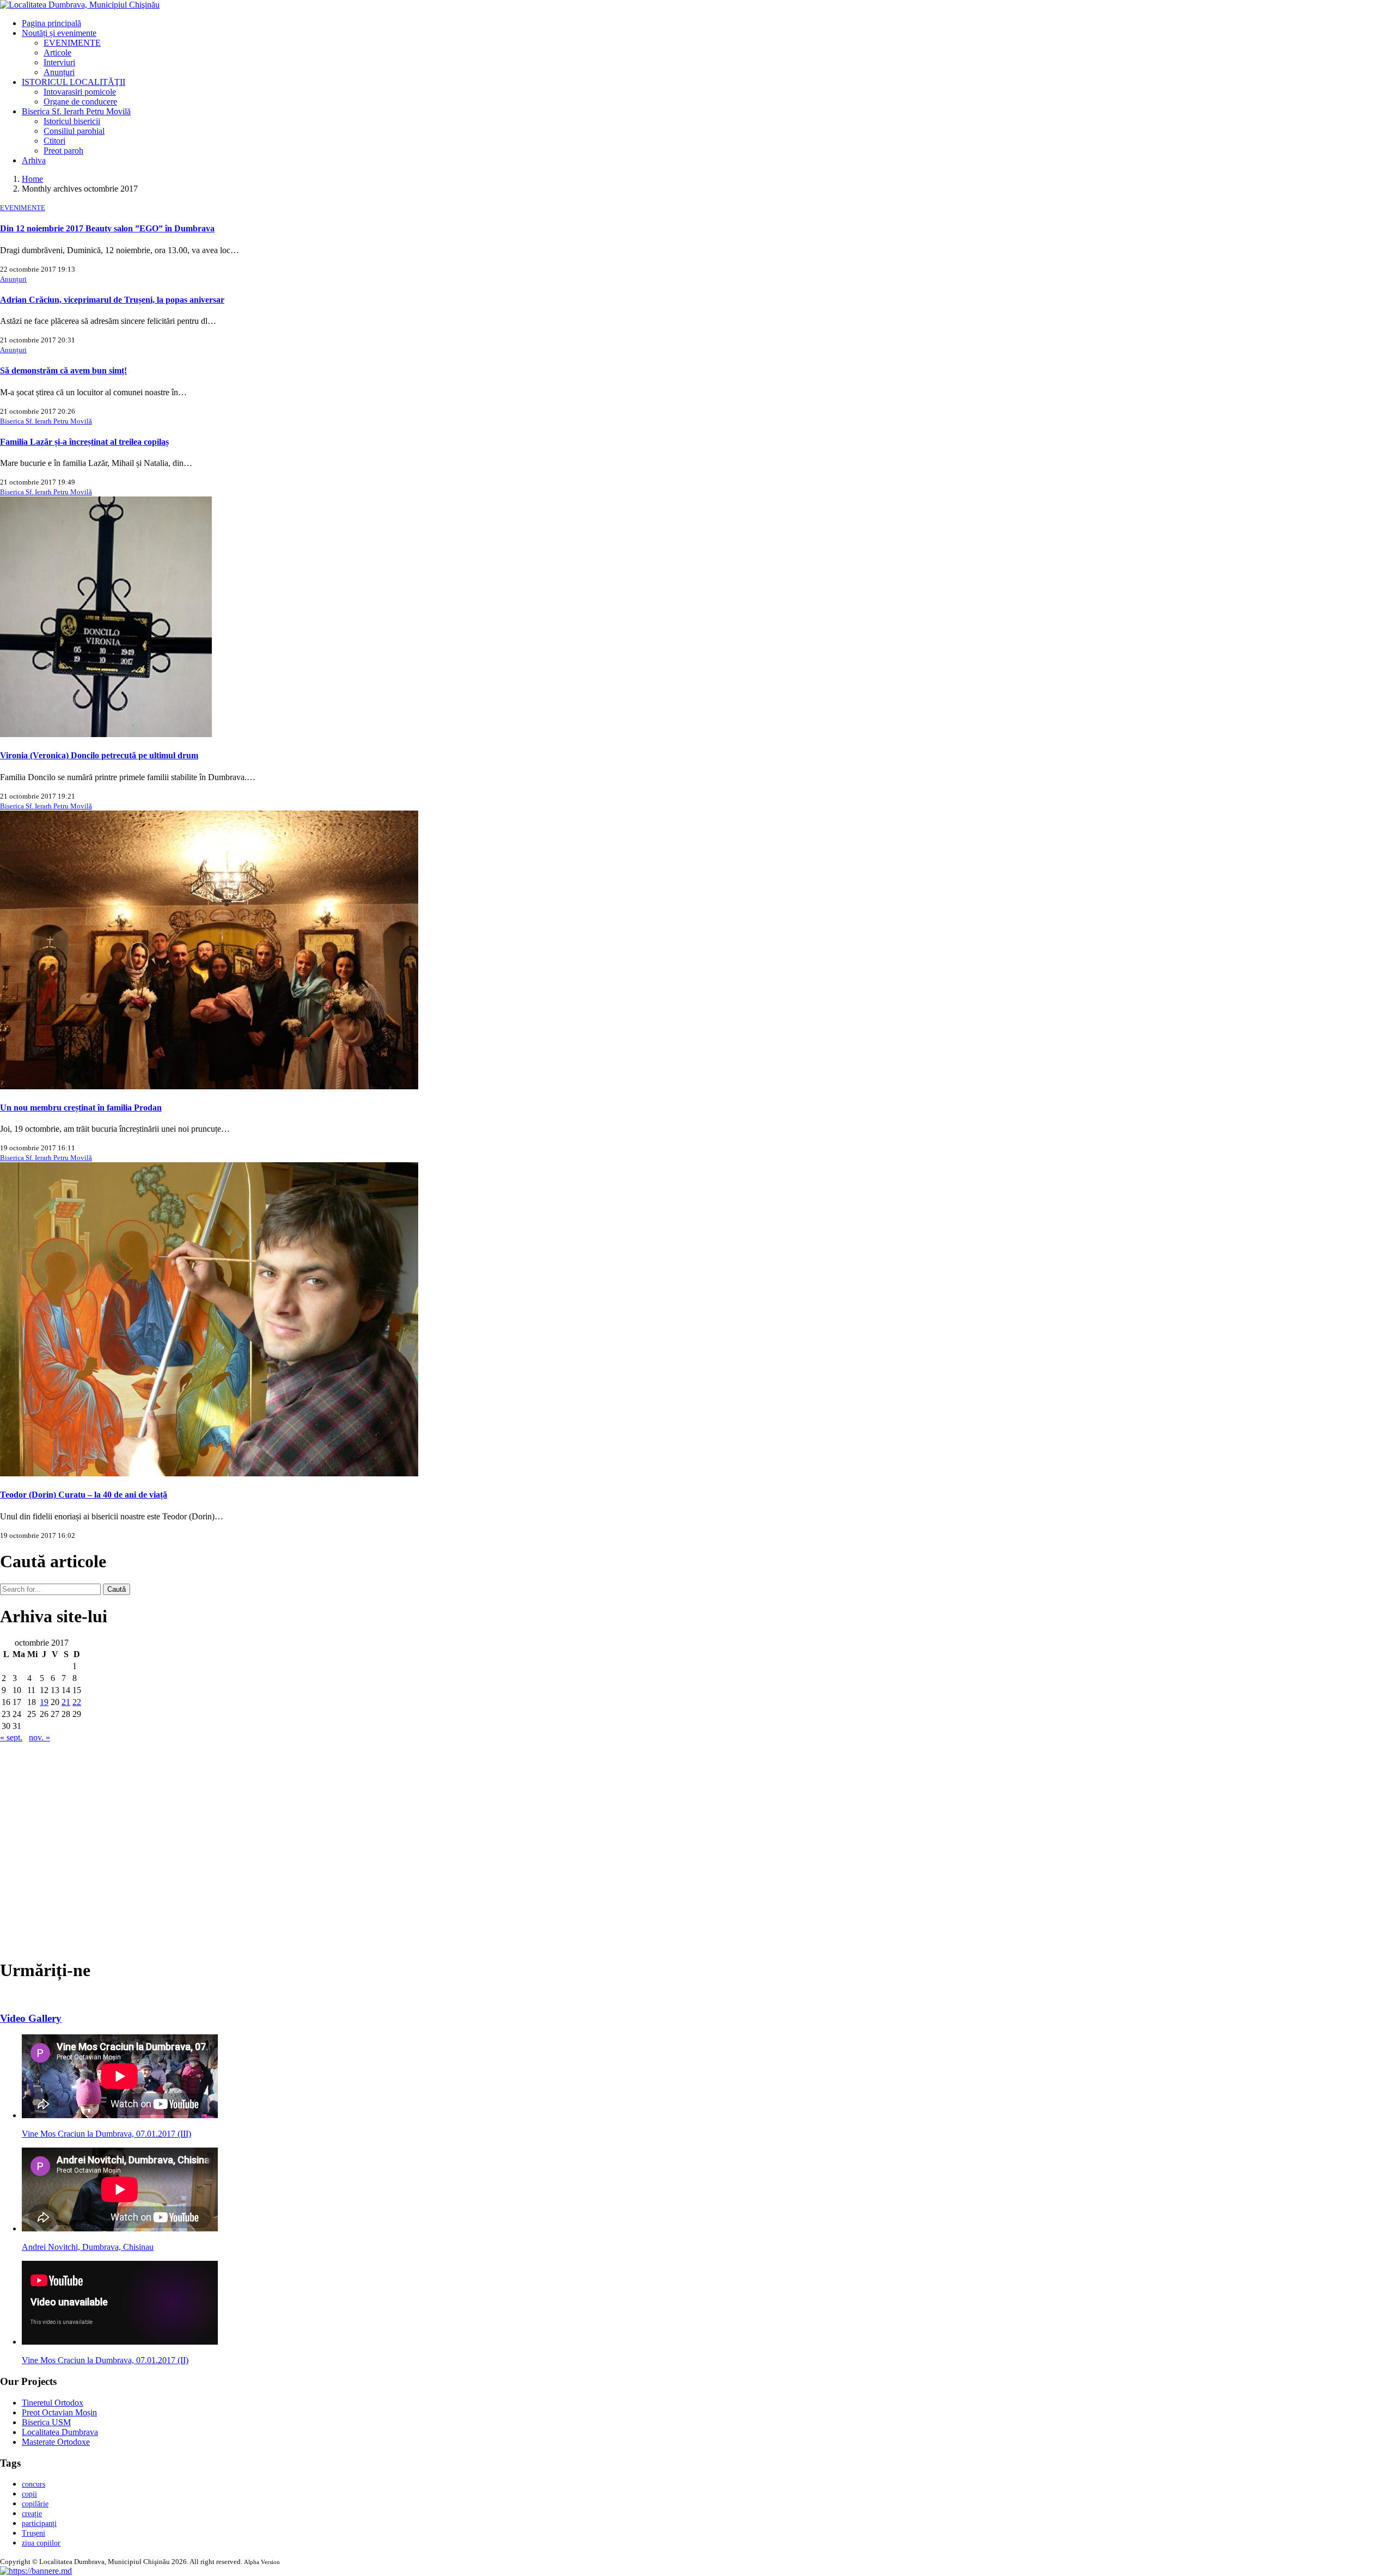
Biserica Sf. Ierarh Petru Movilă (76, 111)
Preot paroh (63, 151)
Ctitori (54, 141)
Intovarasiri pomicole (80, 92)
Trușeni (33, 2533)
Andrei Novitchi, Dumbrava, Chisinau (88, 2247)
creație (32, 2514)
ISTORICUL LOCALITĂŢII (74, 82)
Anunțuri (59, 72)
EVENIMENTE (72, 43)
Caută (117, 1589)
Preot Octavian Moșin (59, 2412)
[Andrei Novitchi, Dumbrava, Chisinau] (120, 2228)
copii (29, 2494)
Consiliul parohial (74, 131)
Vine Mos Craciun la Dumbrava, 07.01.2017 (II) (105, 2360)
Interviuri (59, 62)
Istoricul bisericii (72, 121)
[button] (36, 2571)
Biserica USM (46, 2422)
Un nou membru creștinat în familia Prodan (81, 1108)
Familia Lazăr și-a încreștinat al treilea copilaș (84, 442)
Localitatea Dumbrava (60, 2432)
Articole (57, 53)
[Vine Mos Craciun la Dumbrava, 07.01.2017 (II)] (120, 2342)
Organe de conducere (80, 102)
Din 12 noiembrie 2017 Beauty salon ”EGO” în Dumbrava (107, 228)
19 (44, 1702)
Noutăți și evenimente (59, 33)
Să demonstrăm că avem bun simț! (63, 370)
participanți (39, 2523)
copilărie (35, 2504)
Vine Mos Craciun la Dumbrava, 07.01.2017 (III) (106, 2134)
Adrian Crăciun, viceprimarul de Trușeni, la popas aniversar (112, 300)
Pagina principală (51, 23)
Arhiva (34, 160)
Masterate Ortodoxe (56, 2442)
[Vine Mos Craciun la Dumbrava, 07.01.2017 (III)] (120, 2115)
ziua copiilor (41, 2543)
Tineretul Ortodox (53, 2403)
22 (77, 1702)
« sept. (11, 1737)
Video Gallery (31, 2018)
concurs (33, 2484)
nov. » (39, 1737)
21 (66, 1702)
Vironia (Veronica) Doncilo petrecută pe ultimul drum (99, 755)
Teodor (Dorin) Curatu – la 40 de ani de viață (84, 1495)
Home (32, 179)
